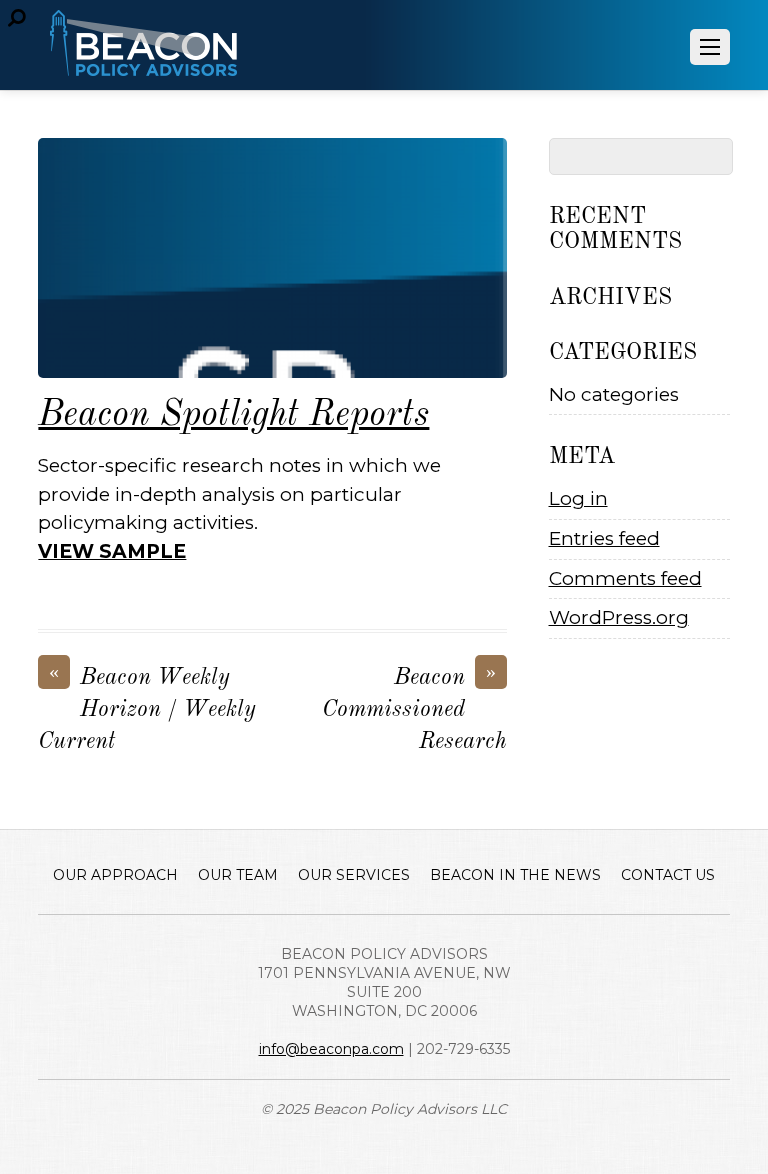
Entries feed (604, 538)
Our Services (354, 875)
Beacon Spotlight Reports (233, 415)
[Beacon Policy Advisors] (143, 65)
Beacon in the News (515, 875)
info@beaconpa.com (331, 1049)
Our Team (238, 875)
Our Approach (115, 875)
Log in (578, 498)
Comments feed (625, 578)
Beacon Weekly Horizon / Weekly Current (147, 708)
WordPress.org (619, 617)
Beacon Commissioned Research (414, 708)
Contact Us (668, 875)
